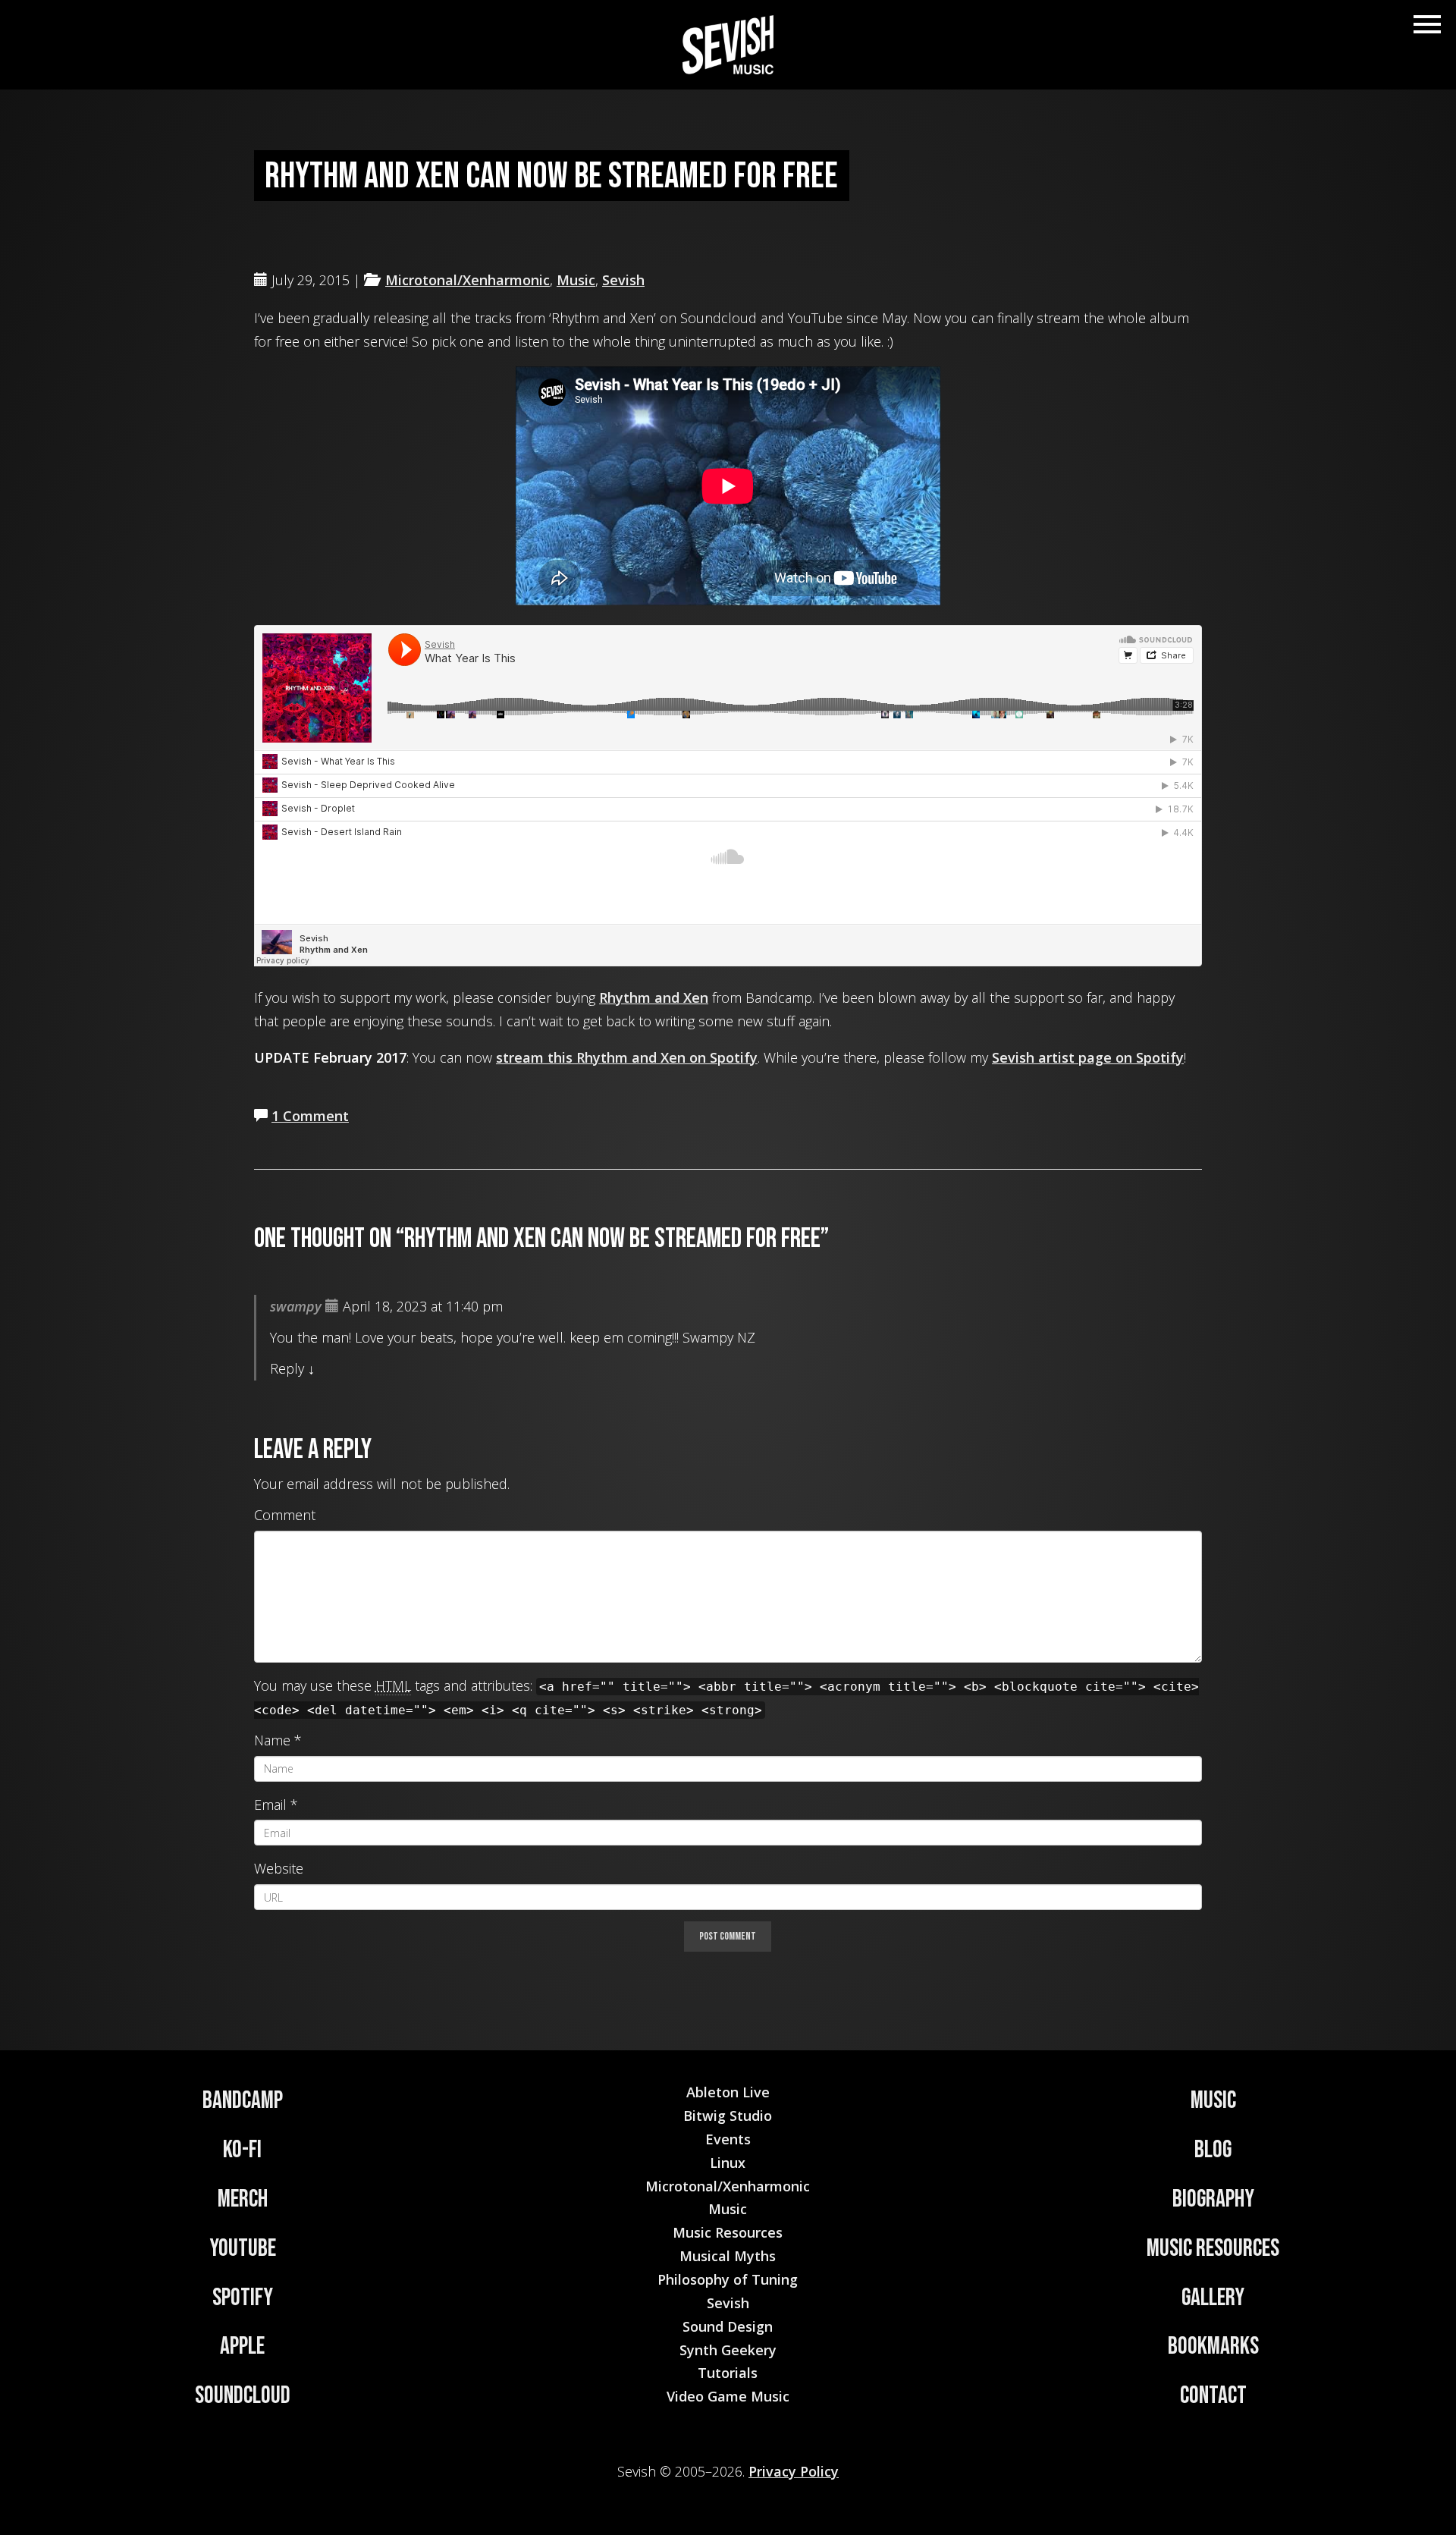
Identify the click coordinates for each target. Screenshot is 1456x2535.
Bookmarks (1213, 2347)
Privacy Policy (794, 2471)
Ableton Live (728, 2092)
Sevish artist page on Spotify (1088, 1057)
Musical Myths (728, 2256)
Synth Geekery (728, 2350)
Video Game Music (728, 2396)
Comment (285, 1515)
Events (728, 2139)
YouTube (243, 2249)
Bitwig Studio (728, 2116)
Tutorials (728, 2373)
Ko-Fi (242, 2150)
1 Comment (310, 1116)
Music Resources (1213, 2249)
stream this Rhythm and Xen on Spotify (627, 1057)
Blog (1213, 2150)
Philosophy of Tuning (728, 2279)
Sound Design (728, 2326)
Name (272, 1740)
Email (270, 1805)
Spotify (243, 2298)
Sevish (623, 280)
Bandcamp (243, 2101)
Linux (728, 2163)
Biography (1213, 2199)
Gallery (1213, 2298)
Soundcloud (243, 2396)
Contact (1213, 2396)
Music (576, 280)
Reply (287, 1368)
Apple (242, 2347)
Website (279, 1868)
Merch (243, 2199)
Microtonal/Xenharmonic (468, 280)
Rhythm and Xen (654, 997)
